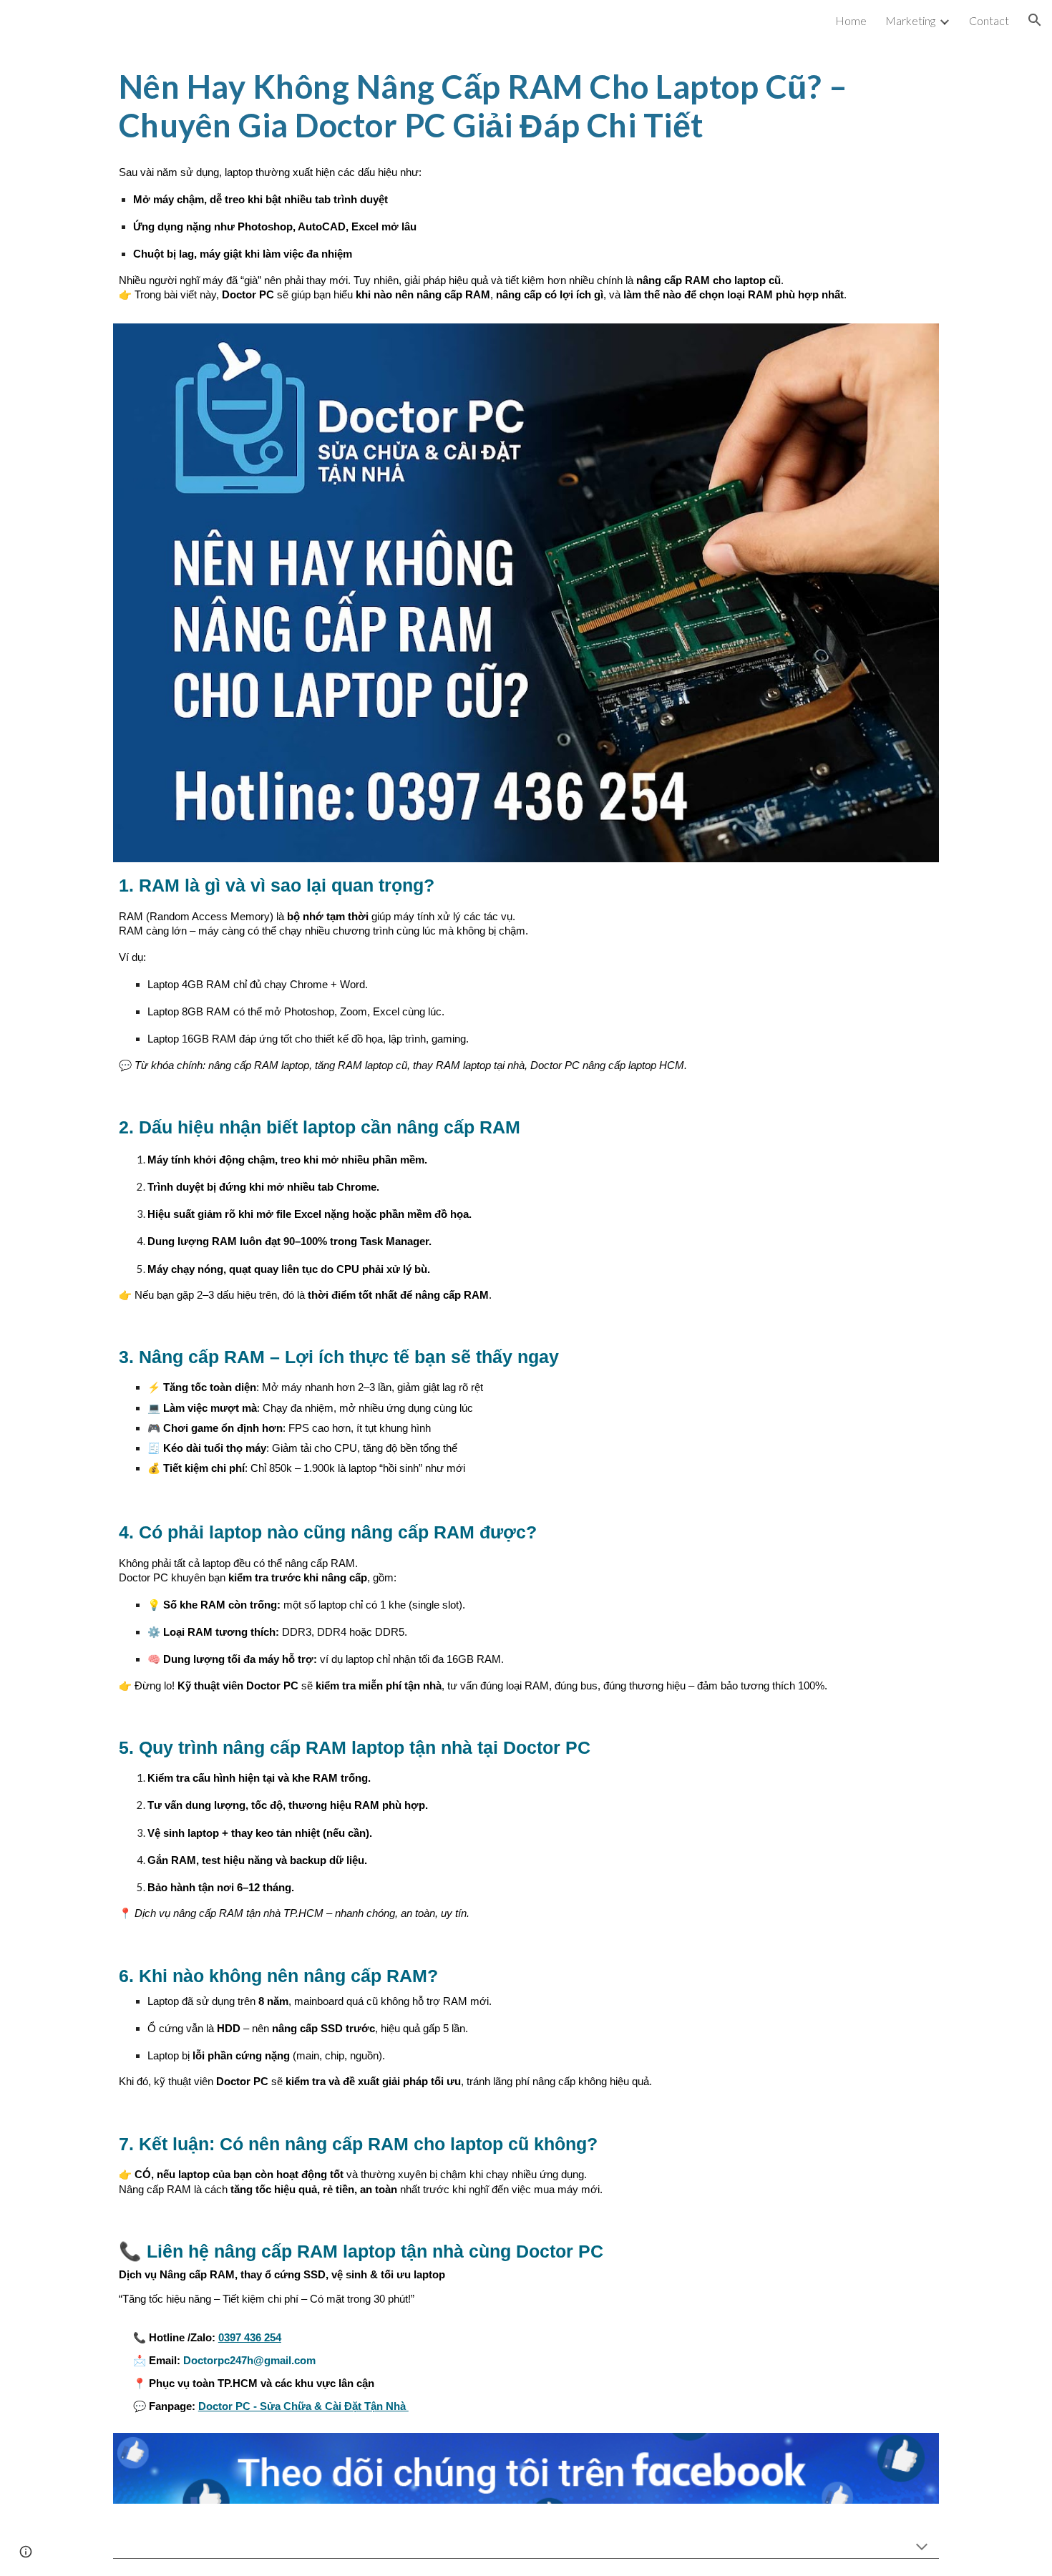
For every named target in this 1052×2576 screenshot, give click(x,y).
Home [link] (851, 20)
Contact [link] (989, 20)
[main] (526, 106)
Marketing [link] (910, 20)
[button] (1035, 20)
